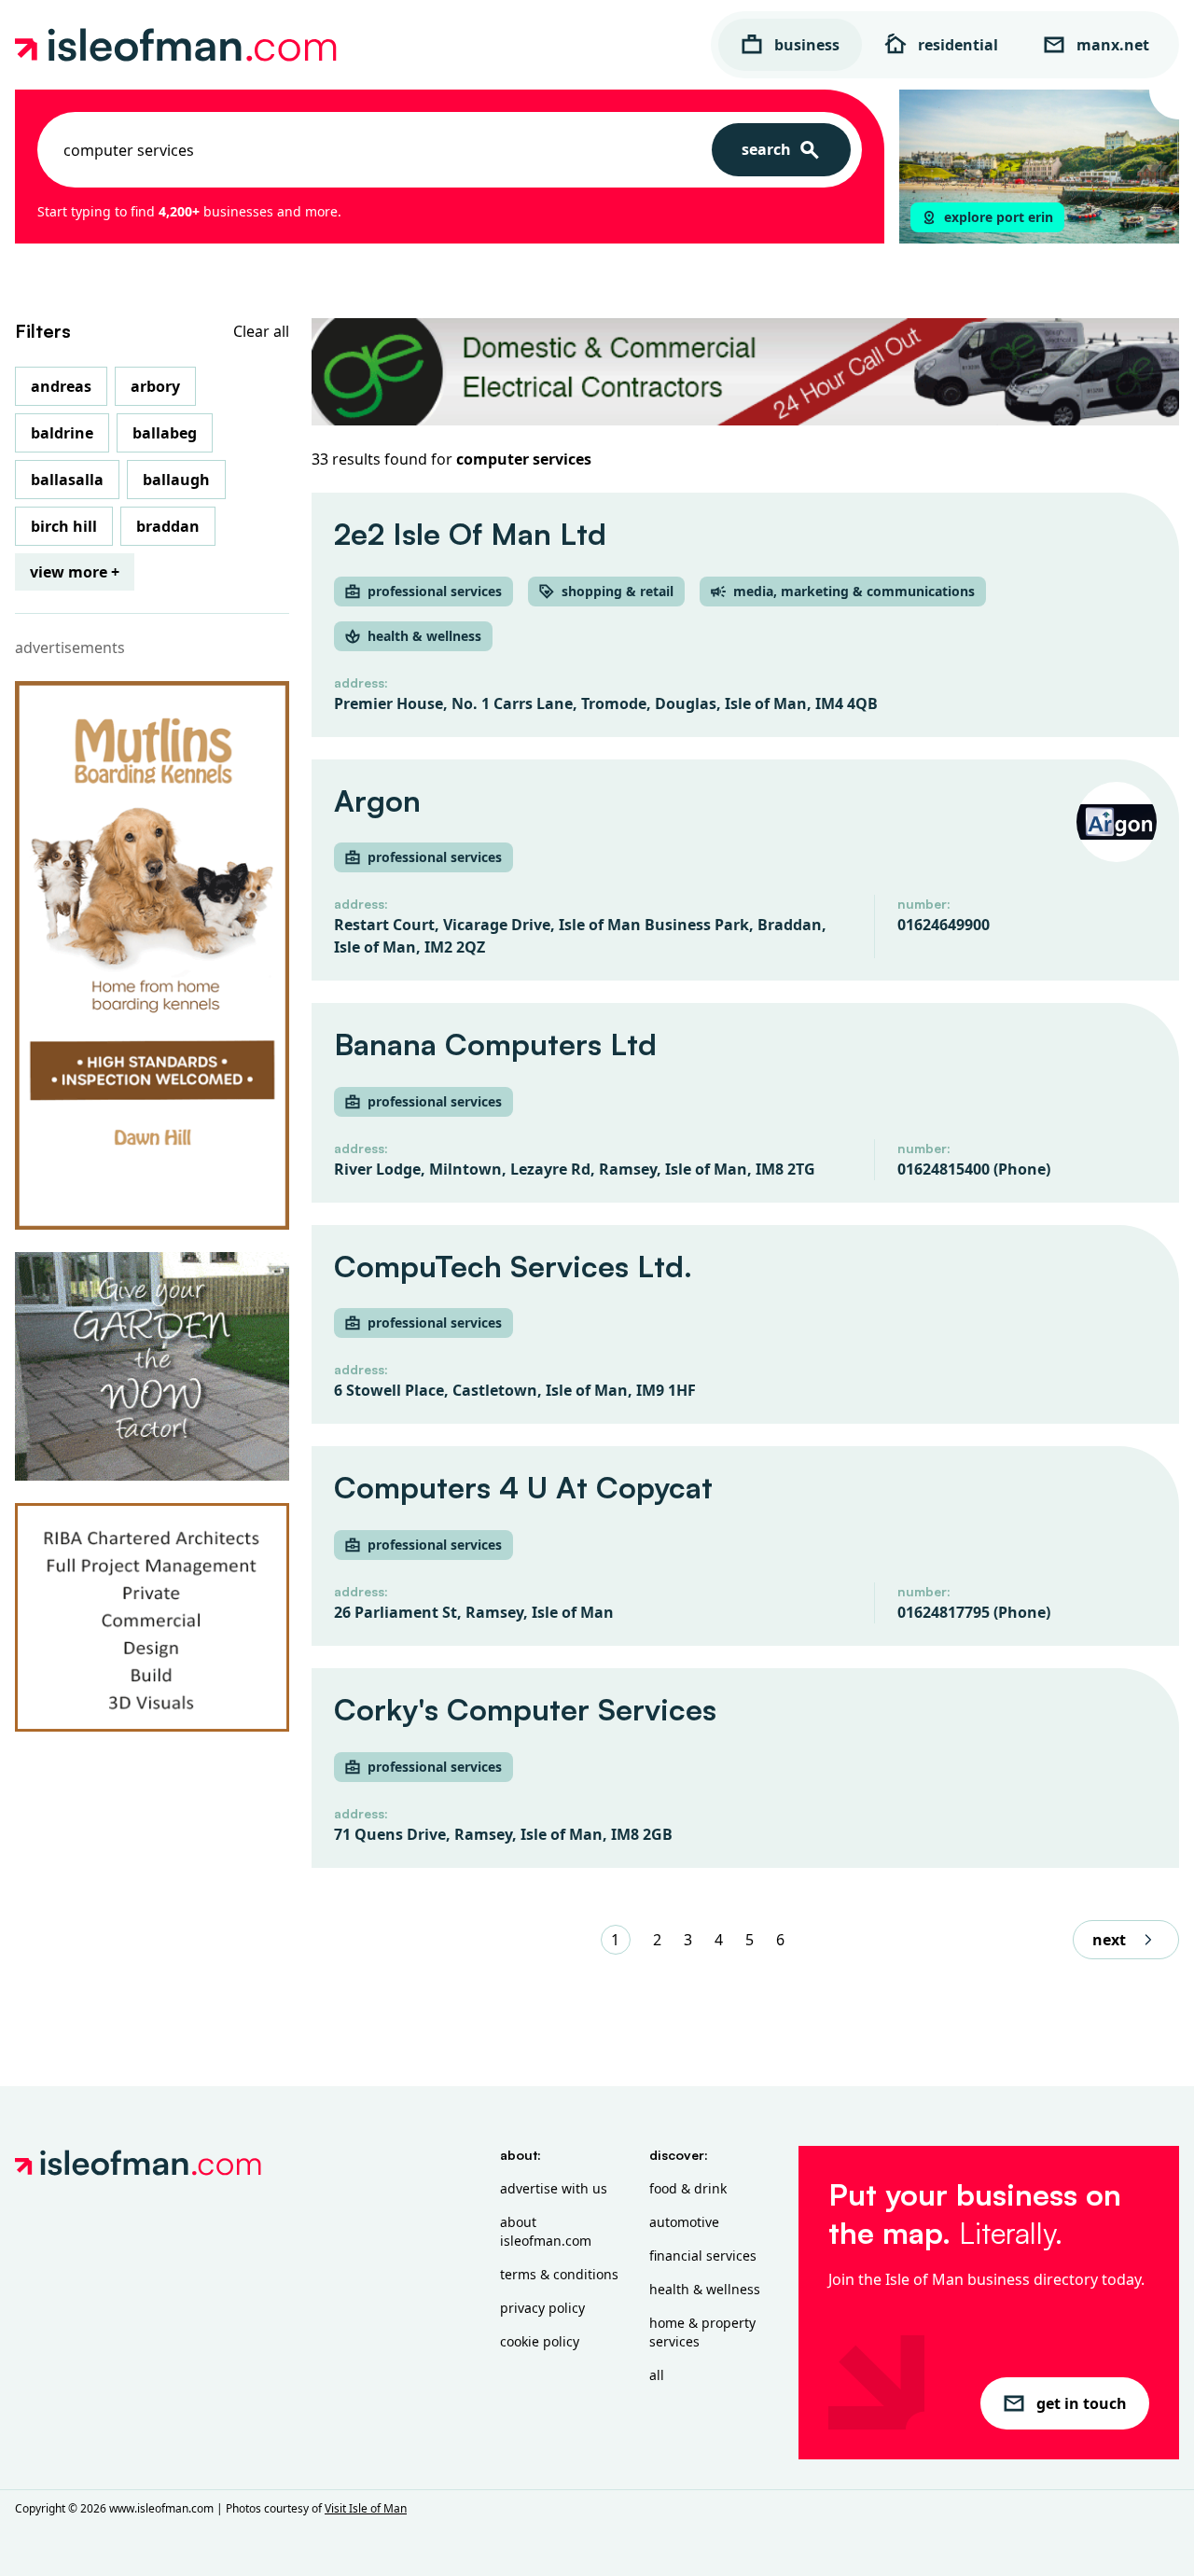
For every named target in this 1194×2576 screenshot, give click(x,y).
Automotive (684, 2222)
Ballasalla (67, 480)
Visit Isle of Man (366, 2508)
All (657, 2375)
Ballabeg (165, 433)
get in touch (1082, 2403)
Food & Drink (688, 2188)
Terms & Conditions (559, 2274)
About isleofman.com (546, 2231)
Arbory (155, 386)
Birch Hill (64, 526)
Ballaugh (176, 480)
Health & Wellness (705, 2289)
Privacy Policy (542, 2308)
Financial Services (703, 2256)
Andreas (61, 386)
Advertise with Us (554, 2188)
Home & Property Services (702, 2332)
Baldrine (62, 433)
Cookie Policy (540, 2341)
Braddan (168, 526)
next (1109, 1940)
